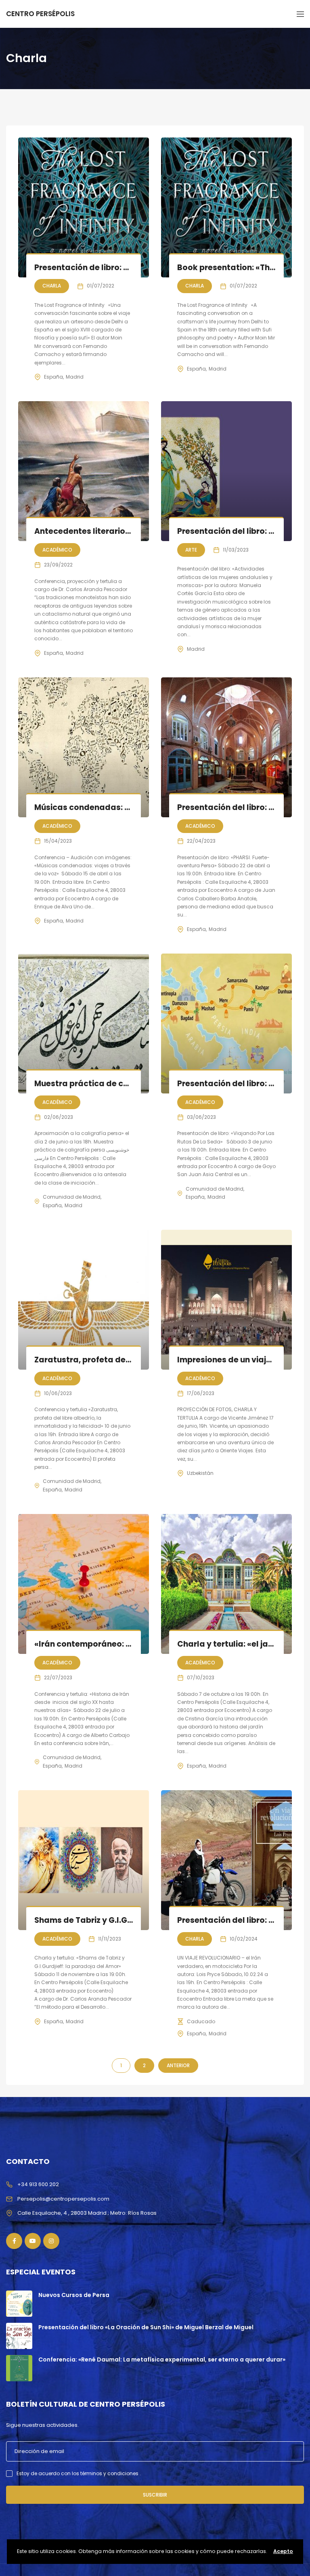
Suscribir (155, 2495)
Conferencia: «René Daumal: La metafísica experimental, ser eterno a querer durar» (162, 2359)
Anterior (178, 2065)
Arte (191, 550)
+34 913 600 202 (38, 2184)
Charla (52, 286)
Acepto (283, 2551)
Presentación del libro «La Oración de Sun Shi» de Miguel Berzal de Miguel (146, 2327)
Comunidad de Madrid (72, 1197)
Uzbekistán (200, 1473)
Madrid (75, 377)
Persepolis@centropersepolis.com (63, 2199)
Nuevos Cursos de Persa (74, 2295)
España (53, 377)
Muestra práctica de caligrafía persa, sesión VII (130, 1084)
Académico (57, 550)
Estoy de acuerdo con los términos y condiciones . (79, 2473)
